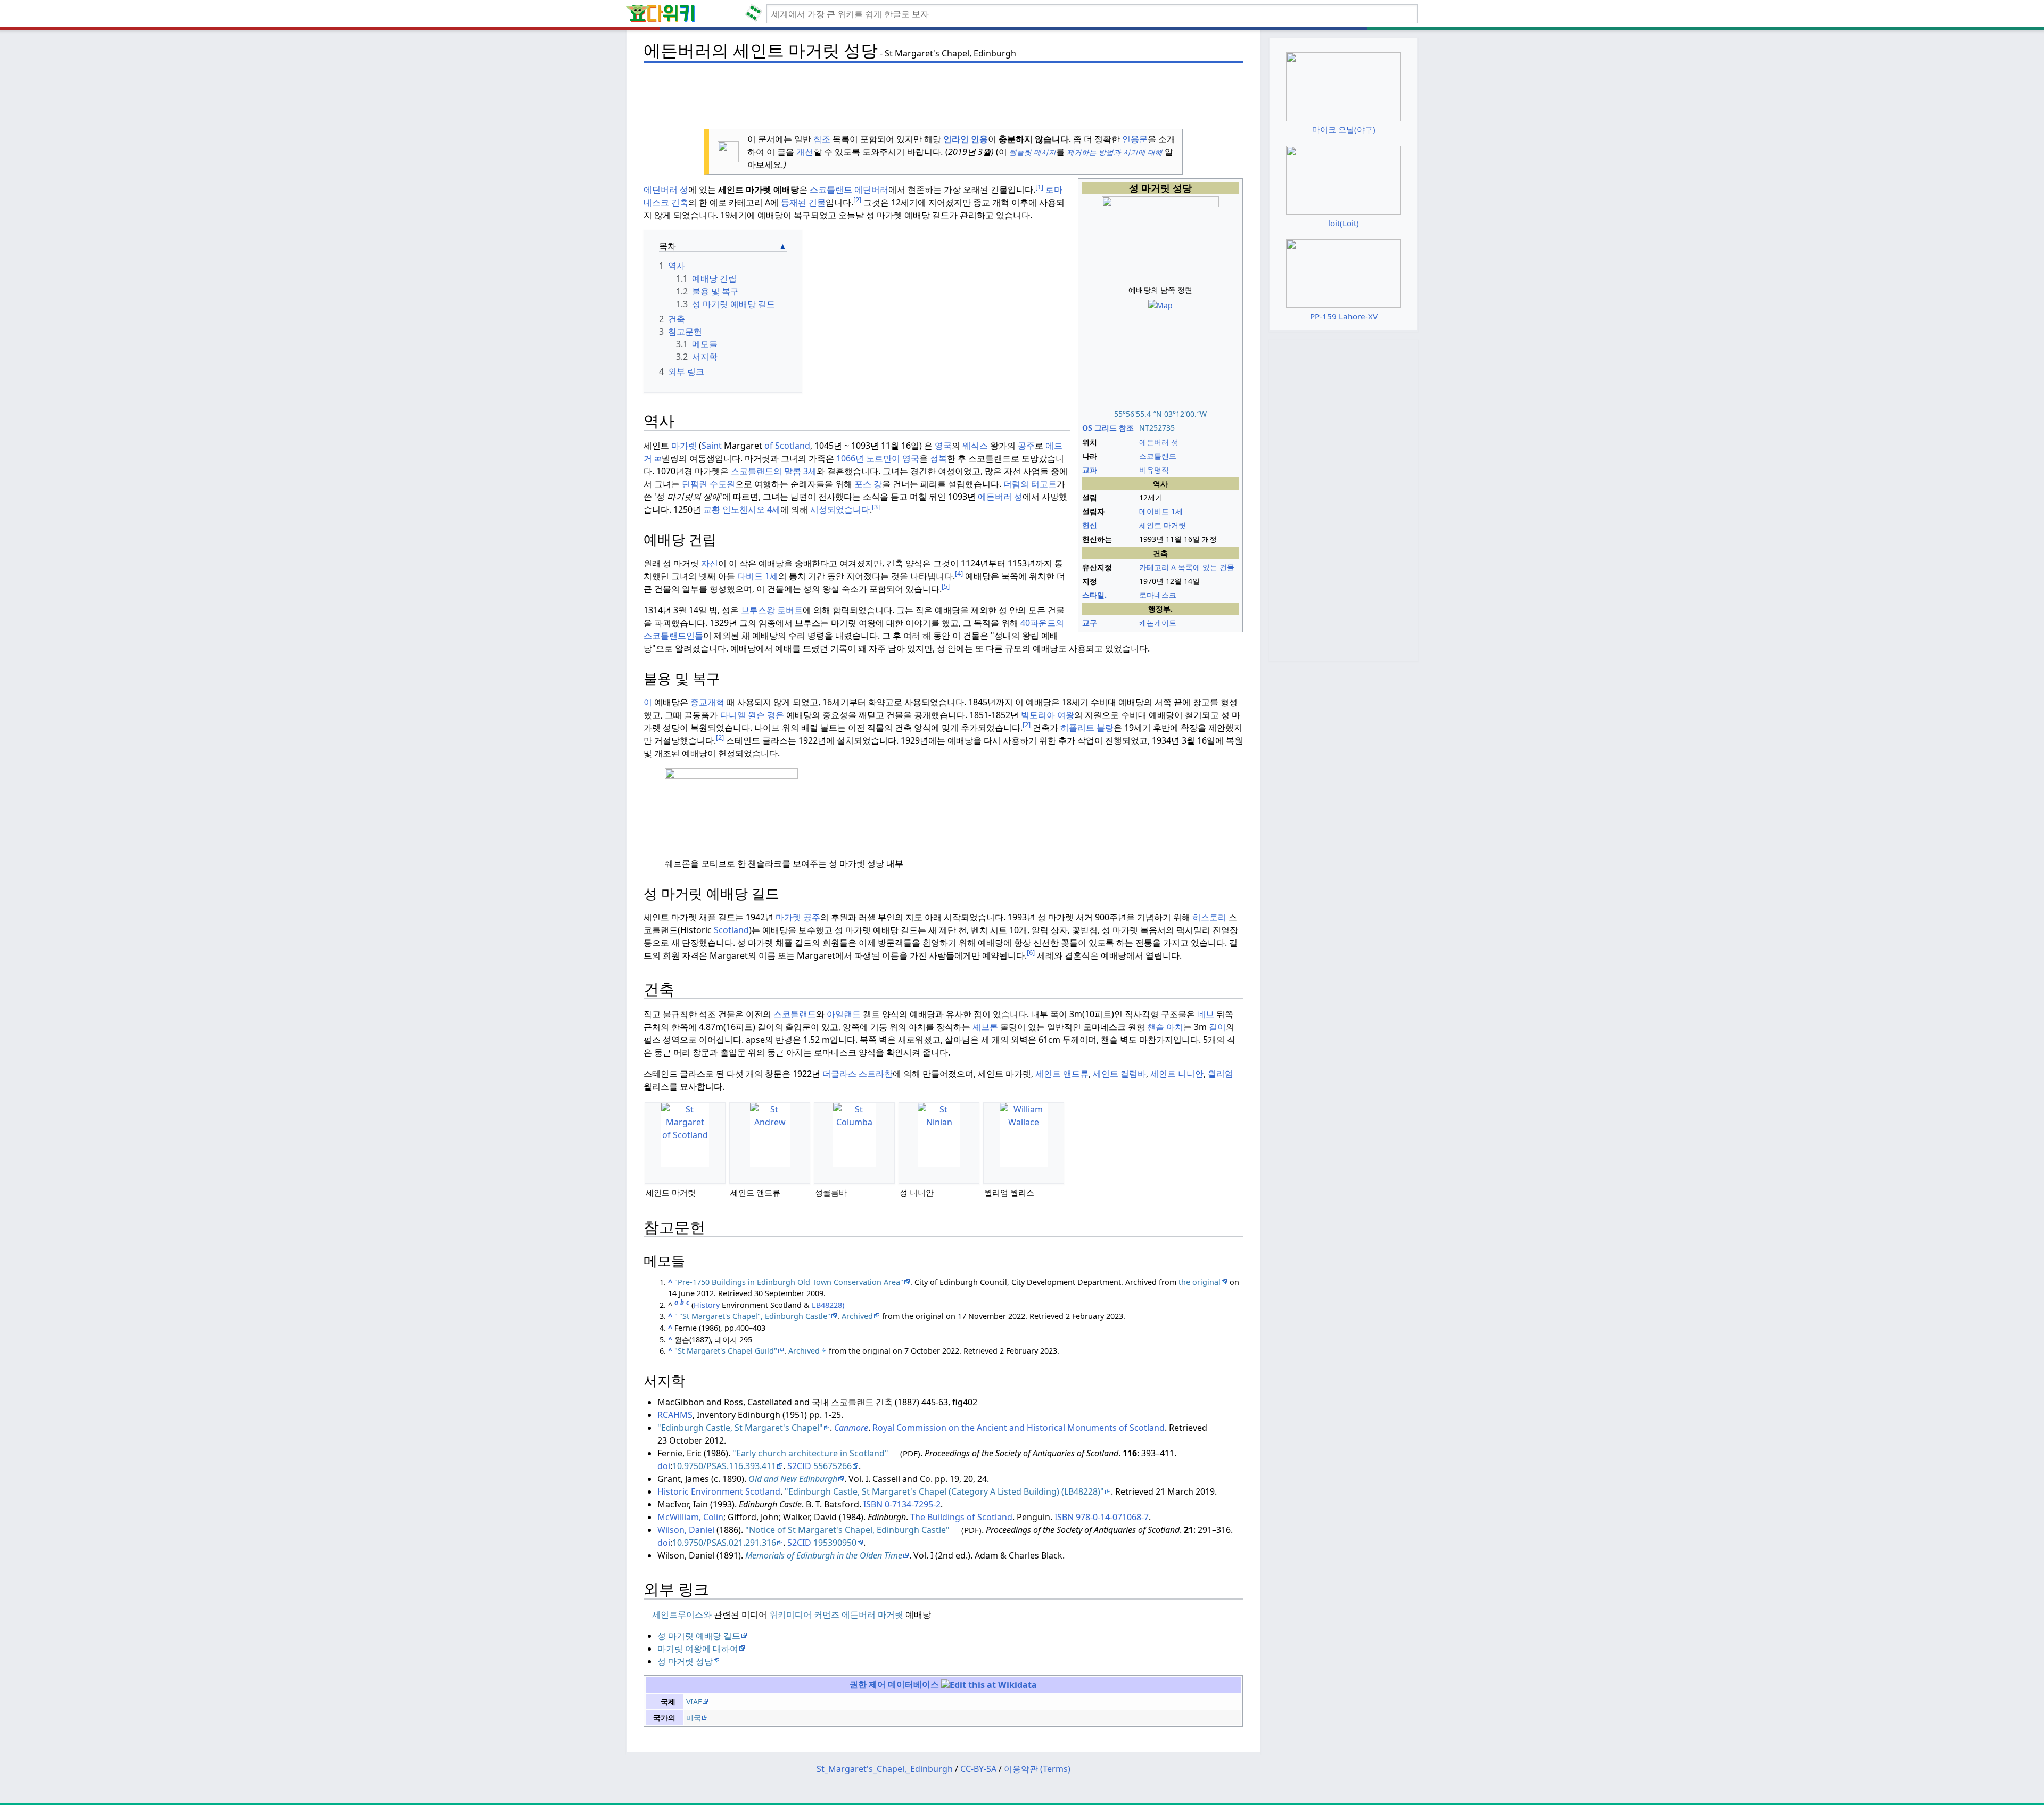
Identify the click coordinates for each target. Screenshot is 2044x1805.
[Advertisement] (943, 91)
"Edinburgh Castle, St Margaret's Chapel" (740, 1428)
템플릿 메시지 (1032, 152)
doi (664, 1466)
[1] (1039, 187)
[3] (876, 507)
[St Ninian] (939, 1135)
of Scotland (787, 446)
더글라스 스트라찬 (858, 1074)
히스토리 (1209, 917)
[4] (959, 573)
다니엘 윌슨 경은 (752, 715)
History (707, 1305)
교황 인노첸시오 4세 (742, 509)
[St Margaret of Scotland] (685, 1135)
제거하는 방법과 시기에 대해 (1115, 152)
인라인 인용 (966, 139)
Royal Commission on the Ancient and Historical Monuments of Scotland (1019, 1428)
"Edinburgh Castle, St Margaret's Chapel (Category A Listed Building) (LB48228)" (944, 1491)
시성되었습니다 (840, 509)
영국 (943, 446)
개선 (805, 152)
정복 (938, 458)
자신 (710, 563)
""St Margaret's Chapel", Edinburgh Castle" (752, 1316)
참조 (822, 139)
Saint (712, 446)
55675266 (833, 1466)
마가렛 (684, 446)
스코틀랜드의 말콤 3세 (774, 471)
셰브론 (985, 1027)
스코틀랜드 (831, 189)
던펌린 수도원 (708, 484)
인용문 (1135, 139)
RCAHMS (675, 1415)
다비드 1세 (758, 576)
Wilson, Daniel (686, 1530)
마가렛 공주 (798, 917)
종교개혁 (707, 702)
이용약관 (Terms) (1037, 1769)
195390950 (835, 1543)
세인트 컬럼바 (1119, 1074)
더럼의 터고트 (1030, 484)
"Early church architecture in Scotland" (810, 1453)
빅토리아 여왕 (1048, 715)
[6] (1031, 952)
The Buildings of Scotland (961, 1517)
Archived (857, 1316)
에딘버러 (871, 189)
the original (1200, 1282)
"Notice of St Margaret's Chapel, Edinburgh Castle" (847, 1530)
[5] (946, 586)
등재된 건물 (803, 202)
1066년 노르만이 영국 (878, 458)
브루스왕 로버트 (772, 610)
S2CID (799, 1466)
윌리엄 (1221, 1074)
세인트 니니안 (1177, 1074)
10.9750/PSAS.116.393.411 (724, 1466)
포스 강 (868, 484)
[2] (857, 200)
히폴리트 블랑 (1087, 728)
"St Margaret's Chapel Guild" (726, 1351)
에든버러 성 (1000, 497)
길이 (1217, 1027)
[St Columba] (854, 1135)
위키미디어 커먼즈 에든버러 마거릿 (836, 1614)
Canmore (851, 1428)
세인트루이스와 (683, 1614)
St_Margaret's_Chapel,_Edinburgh (885, 1769)
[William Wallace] (1024, 1135)
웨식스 (975, 446)
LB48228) (828, 1305)
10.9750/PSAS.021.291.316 (724, 1543)
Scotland (731, 930)
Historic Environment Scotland (719, 1491)
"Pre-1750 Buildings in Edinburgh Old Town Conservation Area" (789, 1282)
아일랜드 (844, 1014)
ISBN (873, 1504)
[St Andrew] (770, 1135)
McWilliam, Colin (690, 1517)
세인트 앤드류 (1062, 1074)
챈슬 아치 (1165, 1027)
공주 (1026, 446)
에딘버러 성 (666, 189)
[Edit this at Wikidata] (989, 1684)
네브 (1206, 1014)
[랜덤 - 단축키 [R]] (756, 14)
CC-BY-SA (978, 1769)
